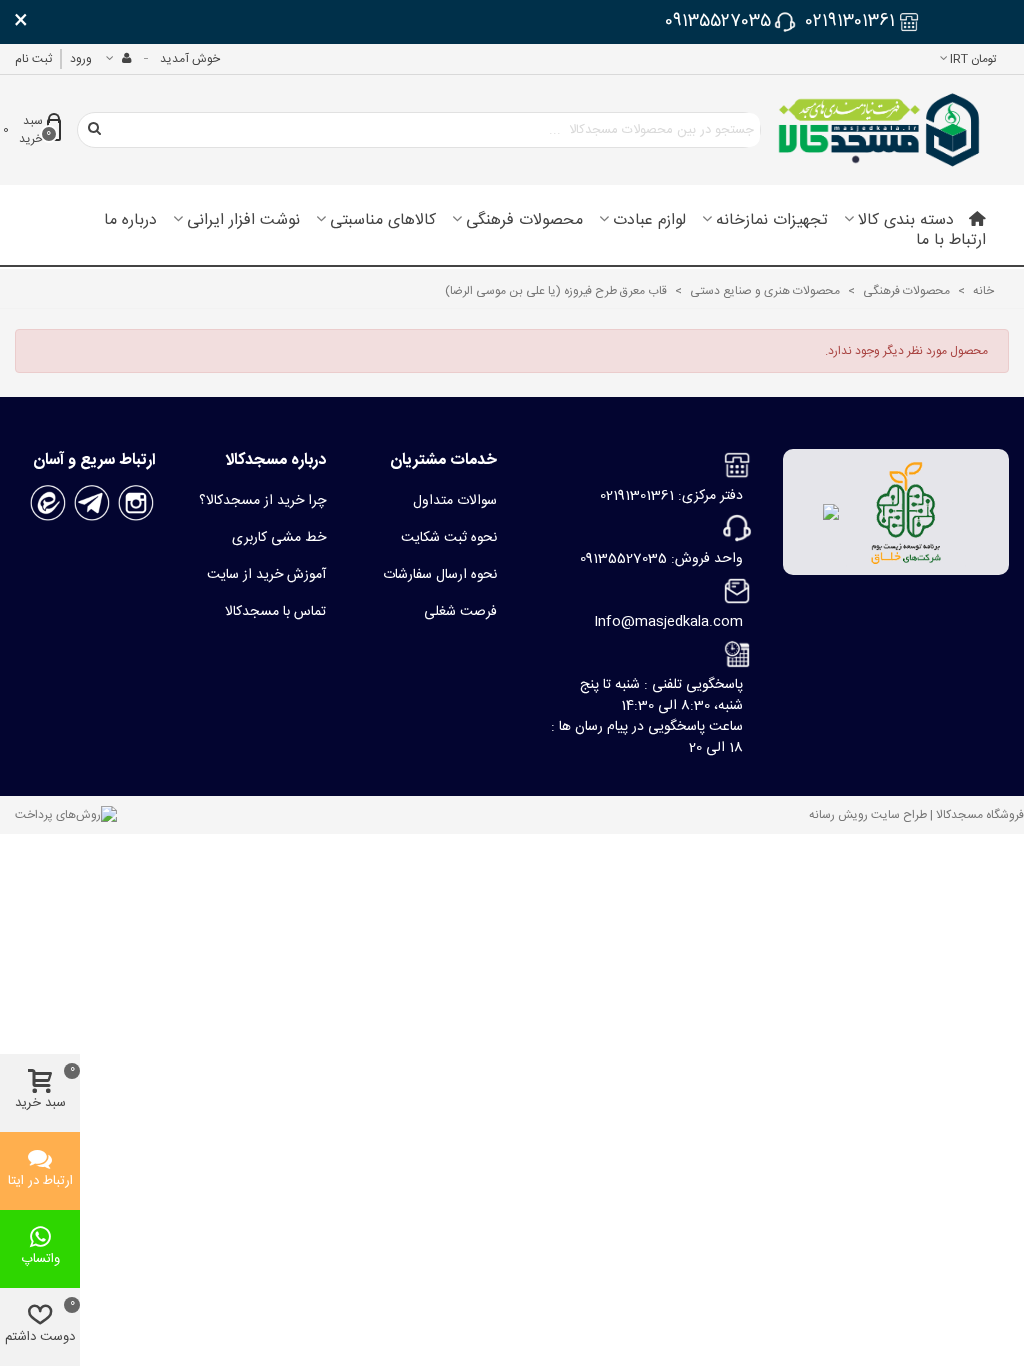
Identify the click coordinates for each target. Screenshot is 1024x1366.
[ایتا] (48, 504)
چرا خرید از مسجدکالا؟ (262, 501)
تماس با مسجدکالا (275, 612)
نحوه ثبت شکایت (449, 538)
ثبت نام (33, 59)
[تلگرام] (92, 504)
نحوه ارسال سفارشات (440, 575)
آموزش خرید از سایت (266, 575)
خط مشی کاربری (279, 538)
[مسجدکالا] (879, 130)
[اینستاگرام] (136, 504)
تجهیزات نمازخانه (772, 221)
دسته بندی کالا (906, 221)
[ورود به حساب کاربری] (118, 59)
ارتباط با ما (951, 241)
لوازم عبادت (649, 221)
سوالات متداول (455, 501)
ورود (81, 59)
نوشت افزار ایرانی (243, 221)
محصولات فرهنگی (524, 221)
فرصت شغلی (460, 612)
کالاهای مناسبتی (383, 221)
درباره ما (130, 221)
